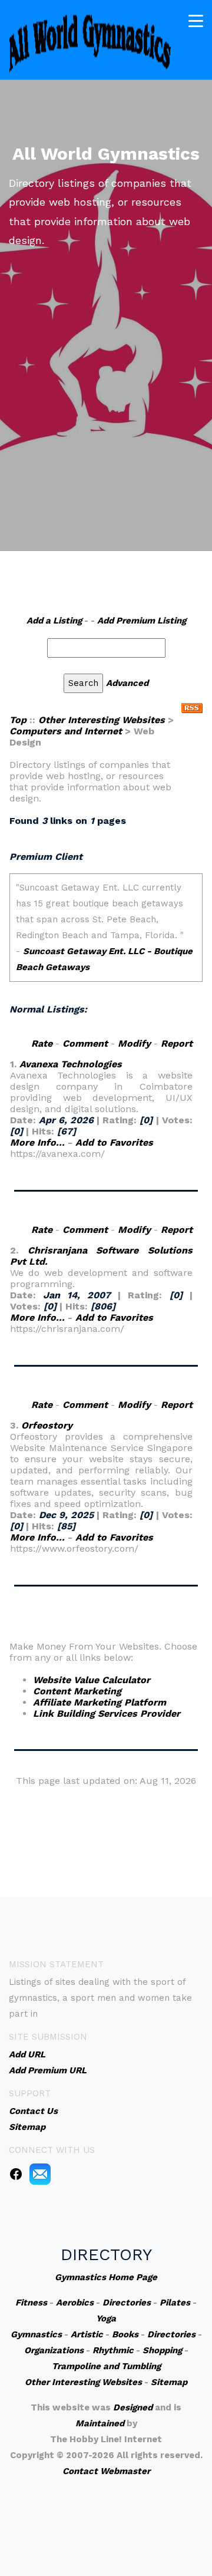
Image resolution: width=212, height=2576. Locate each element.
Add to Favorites (114, 1142)
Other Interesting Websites (102, 720)
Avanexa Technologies (71, 1064)
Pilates (175, 2303)
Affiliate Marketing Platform (100, 1702)
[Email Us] (40, 2173)
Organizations (54, 2350)
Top (18, 720)
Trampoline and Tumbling (106, 2366)
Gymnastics (36, 2334)
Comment (85, 1043)
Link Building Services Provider (107, 1714)
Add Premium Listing (142, 621)
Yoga (106, 2318)
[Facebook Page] (16, 2173)
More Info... (37, 1142)
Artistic (87, 2334)
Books (125, 2334)
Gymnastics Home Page (106, 2277)
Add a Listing (54, 621)
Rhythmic (113, 2350)
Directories (127, 2303)
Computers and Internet (66, 731)
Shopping (162, 2350)
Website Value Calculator (92, 1680)
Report (177, 1043)
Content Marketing (77, 1691)
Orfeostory (47, 1425)
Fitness (31, 2303)
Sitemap (169, 2382)
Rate (42, 1043)
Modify (134, 1043)
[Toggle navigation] (196, 21)
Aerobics (75, 2303)
